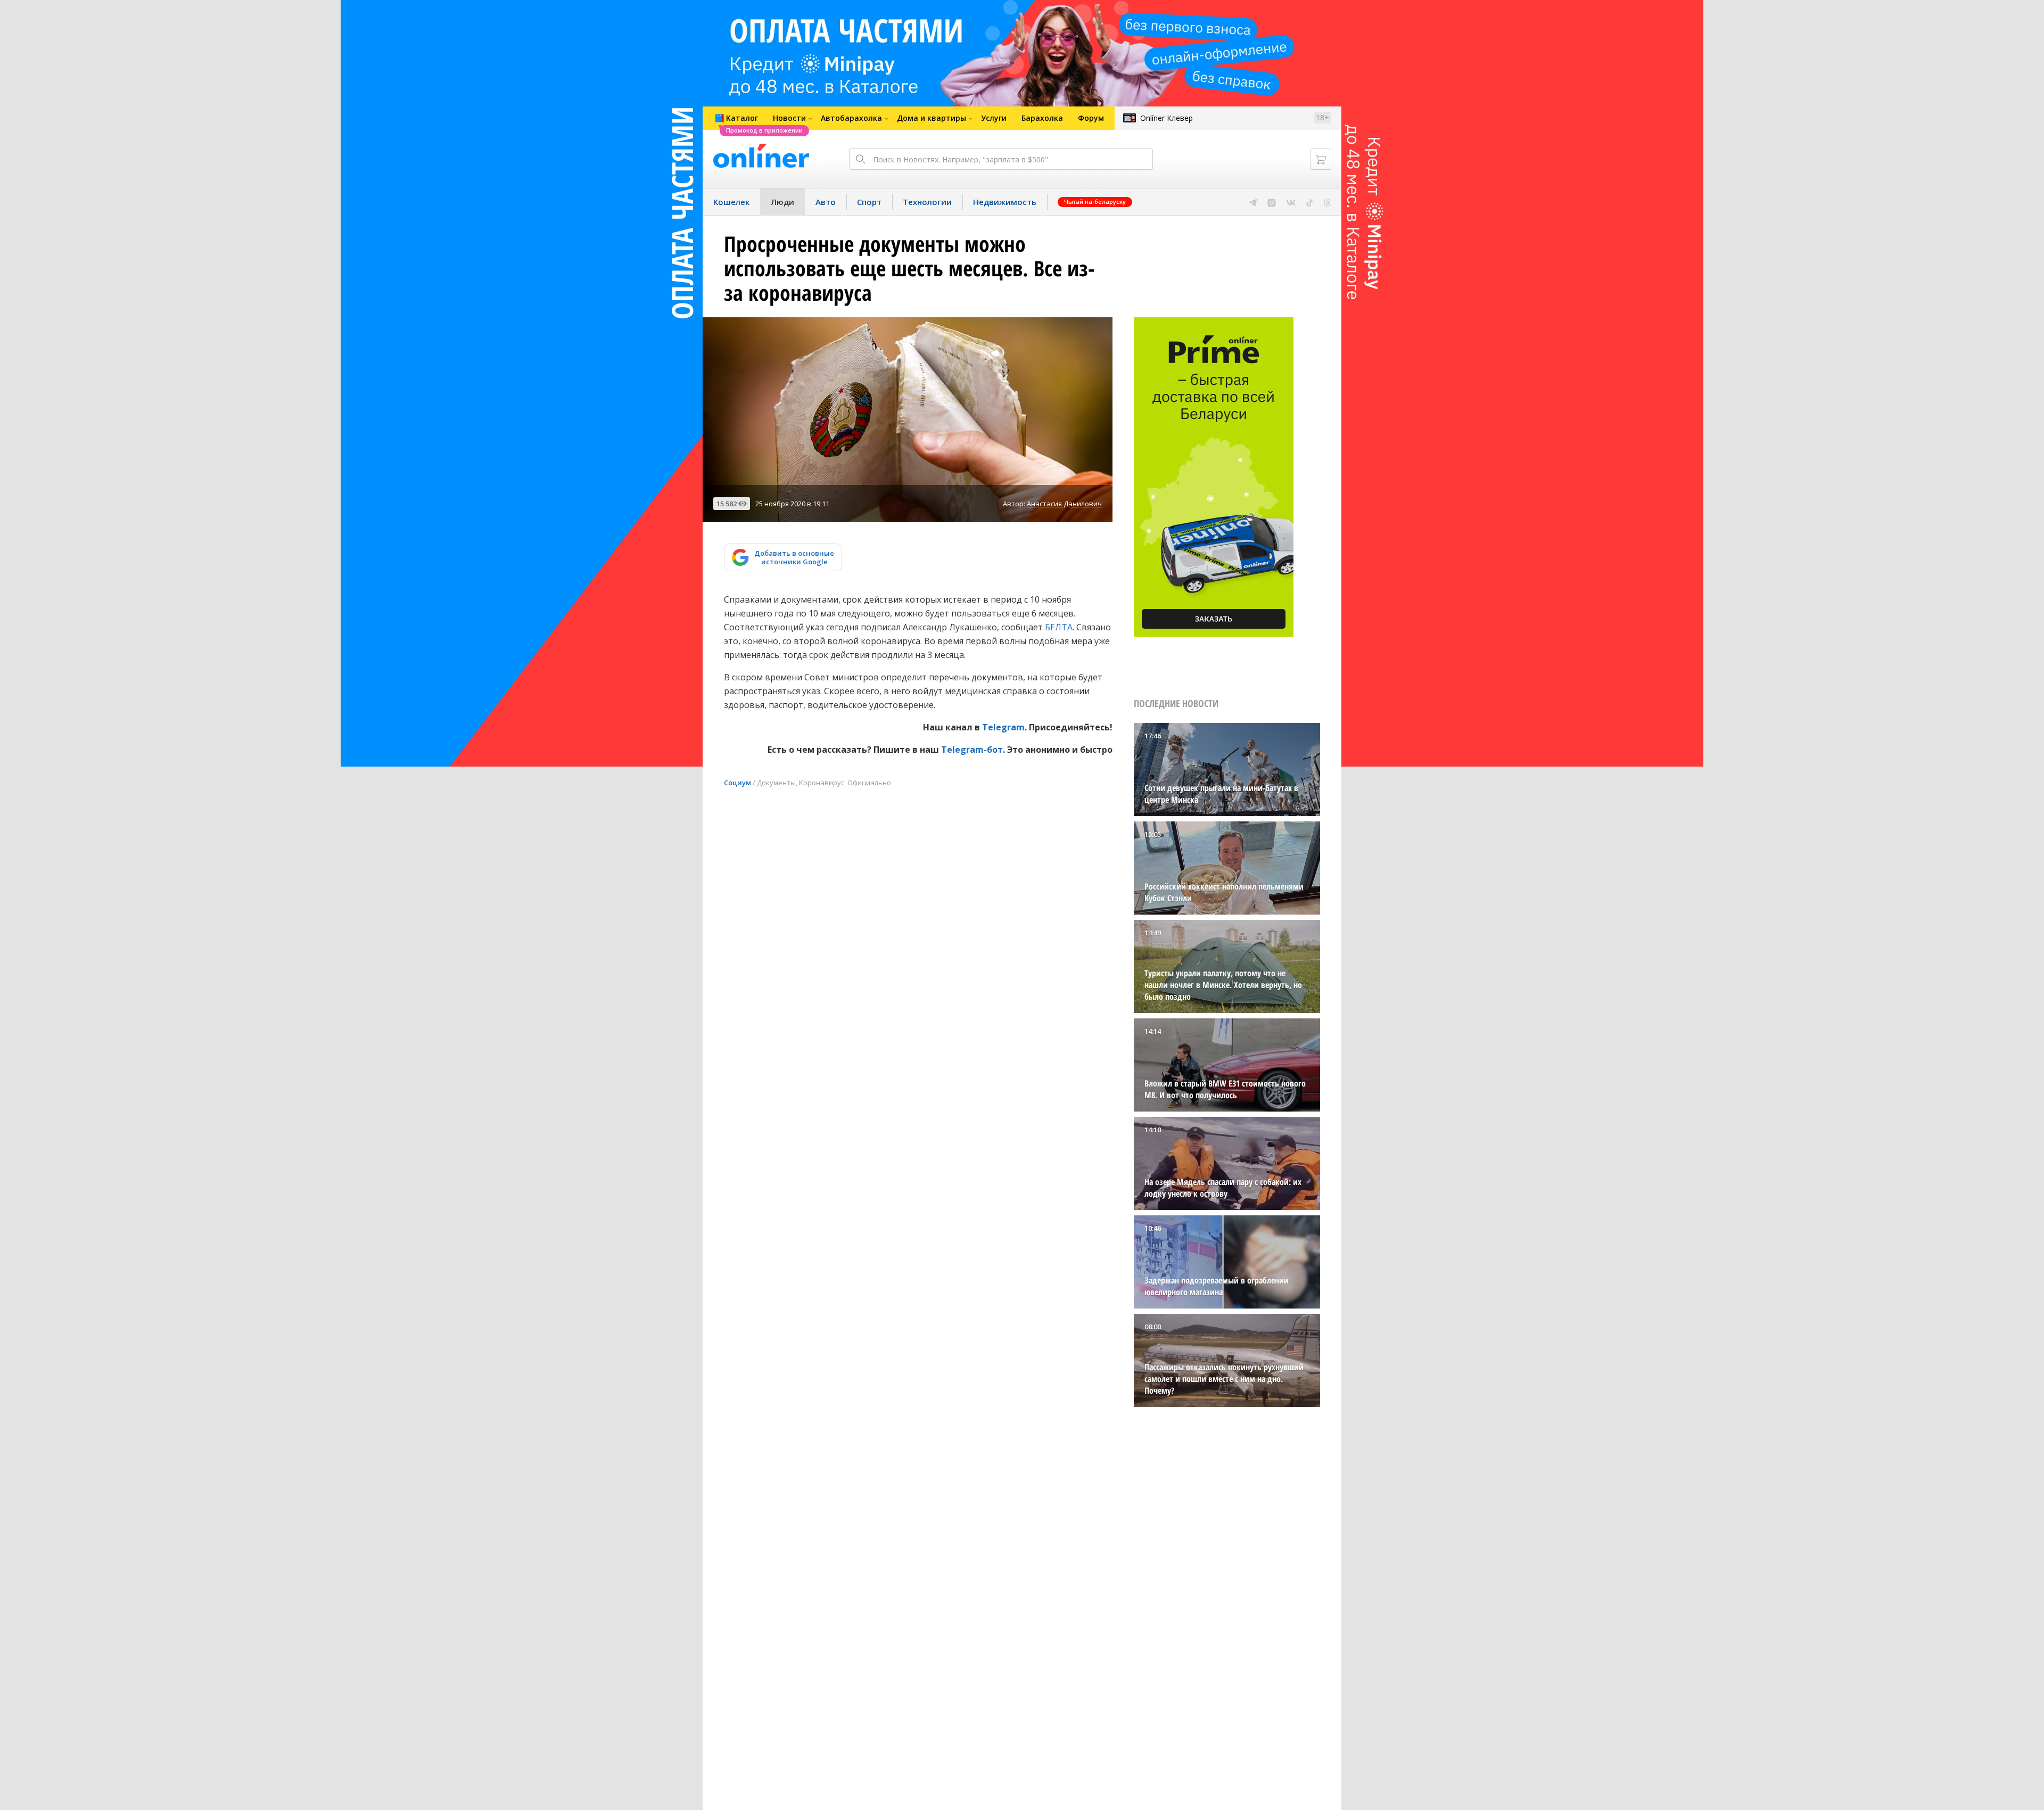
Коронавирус (822, 783)
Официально (869, 783)
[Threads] (1327, 202)
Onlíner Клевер (1167, 118)
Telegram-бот (972, 750)
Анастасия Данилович (1064, 504)
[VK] (1291, 202)
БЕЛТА (1059, 627)
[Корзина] (1321, 159)
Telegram (1003, 727)
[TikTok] (1310, 202)
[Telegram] (1253, 202)
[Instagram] (1272, 202)
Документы (776, 783)
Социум (737, 783)
